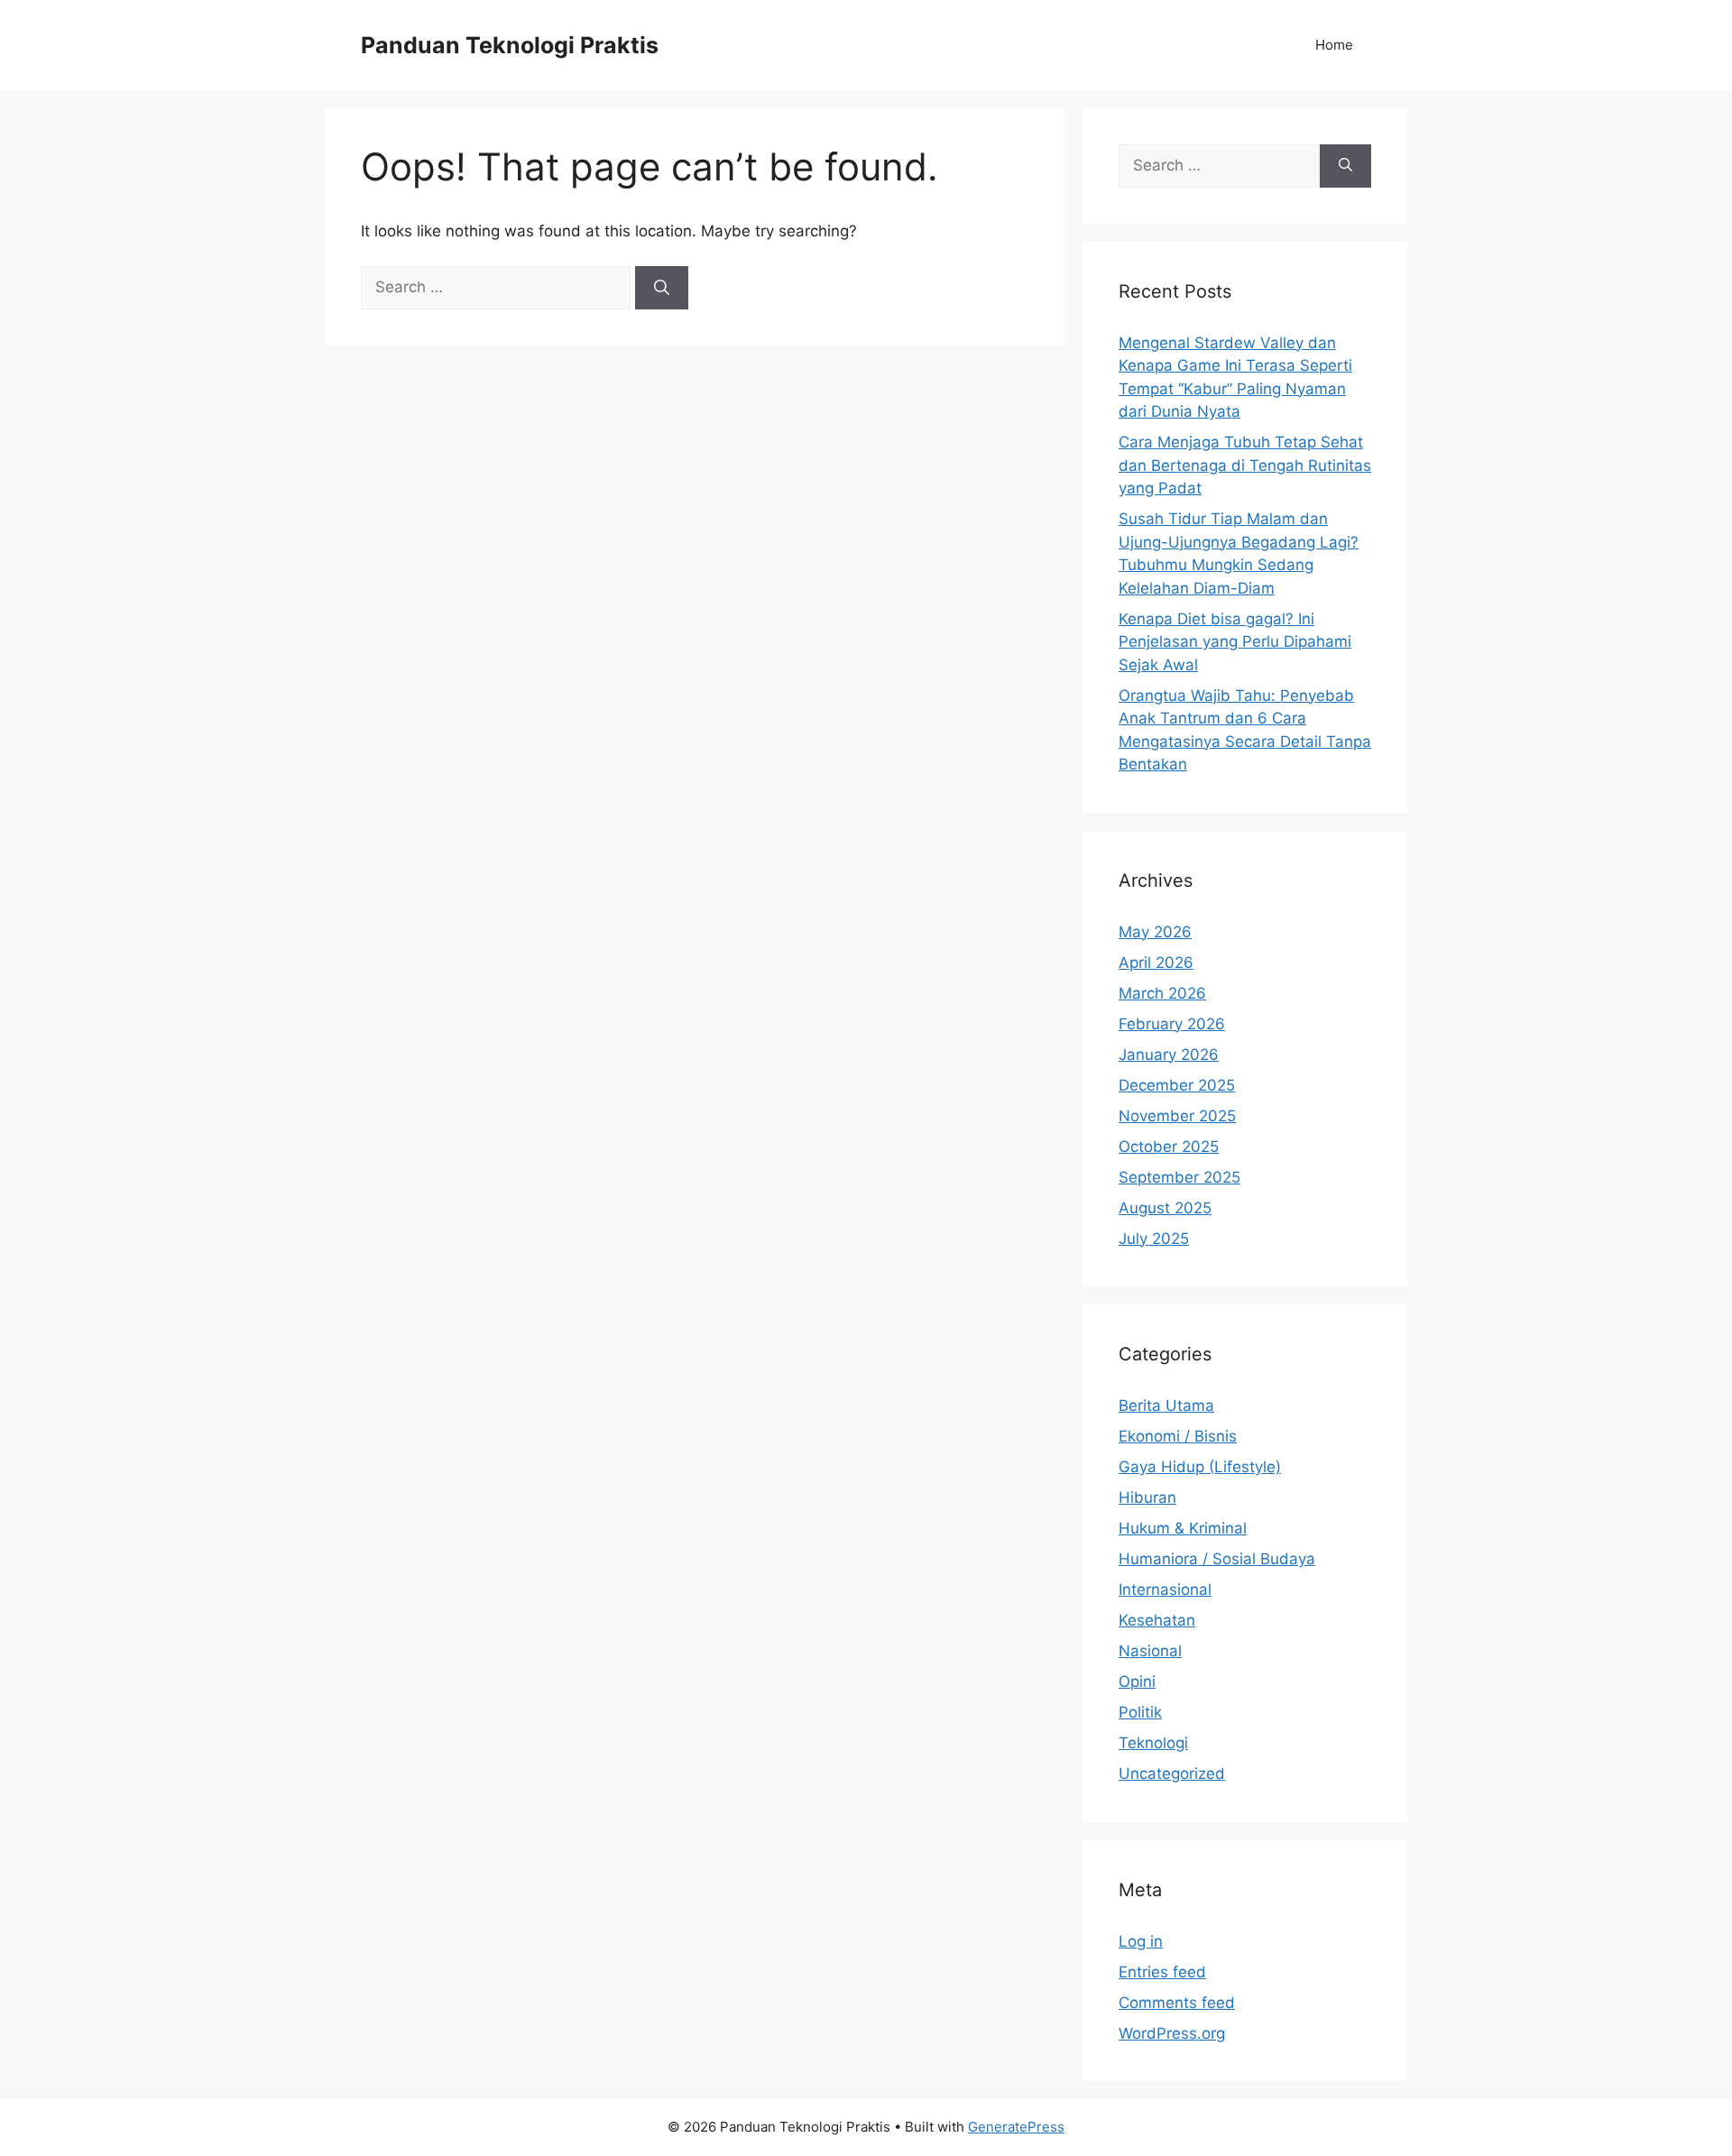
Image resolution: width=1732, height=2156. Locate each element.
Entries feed (1162, 1972)
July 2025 (1154, 1239)
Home (1334, 45)
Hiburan (1147, 1497)
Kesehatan (1157, 1620)
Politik (1140, 1712)
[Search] (662, 288)
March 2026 (1162, 993)
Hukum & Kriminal (1183, 1528)
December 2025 (1177, 1085)
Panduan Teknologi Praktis (510, 45)
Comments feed (1177, 2003)
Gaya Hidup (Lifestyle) (1200, 1467)
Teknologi (1153, 1743)
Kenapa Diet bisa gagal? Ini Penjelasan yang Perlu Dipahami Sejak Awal (1235, 642)
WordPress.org (1172, 2033)
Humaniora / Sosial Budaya (1217, 1559)
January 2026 (1169, 1055)
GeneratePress (1016, 2127)
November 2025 (1177, 1116)
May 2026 (1155, 932)
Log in (1141, 1941)
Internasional (1165, 1589)
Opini (1137, 1681)
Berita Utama (1166, 1405)
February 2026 (1172, 1024)
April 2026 (1156, 963)
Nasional (1150, 1651)
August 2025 (1165, 1208)
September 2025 (1179, 1177)
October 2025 (1169, 1147)
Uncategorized (1172, 1774)
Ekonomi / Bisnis (1178, 1436)
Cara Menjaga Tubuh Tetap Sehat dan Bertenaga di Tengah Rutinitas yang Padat (1245, 465)
